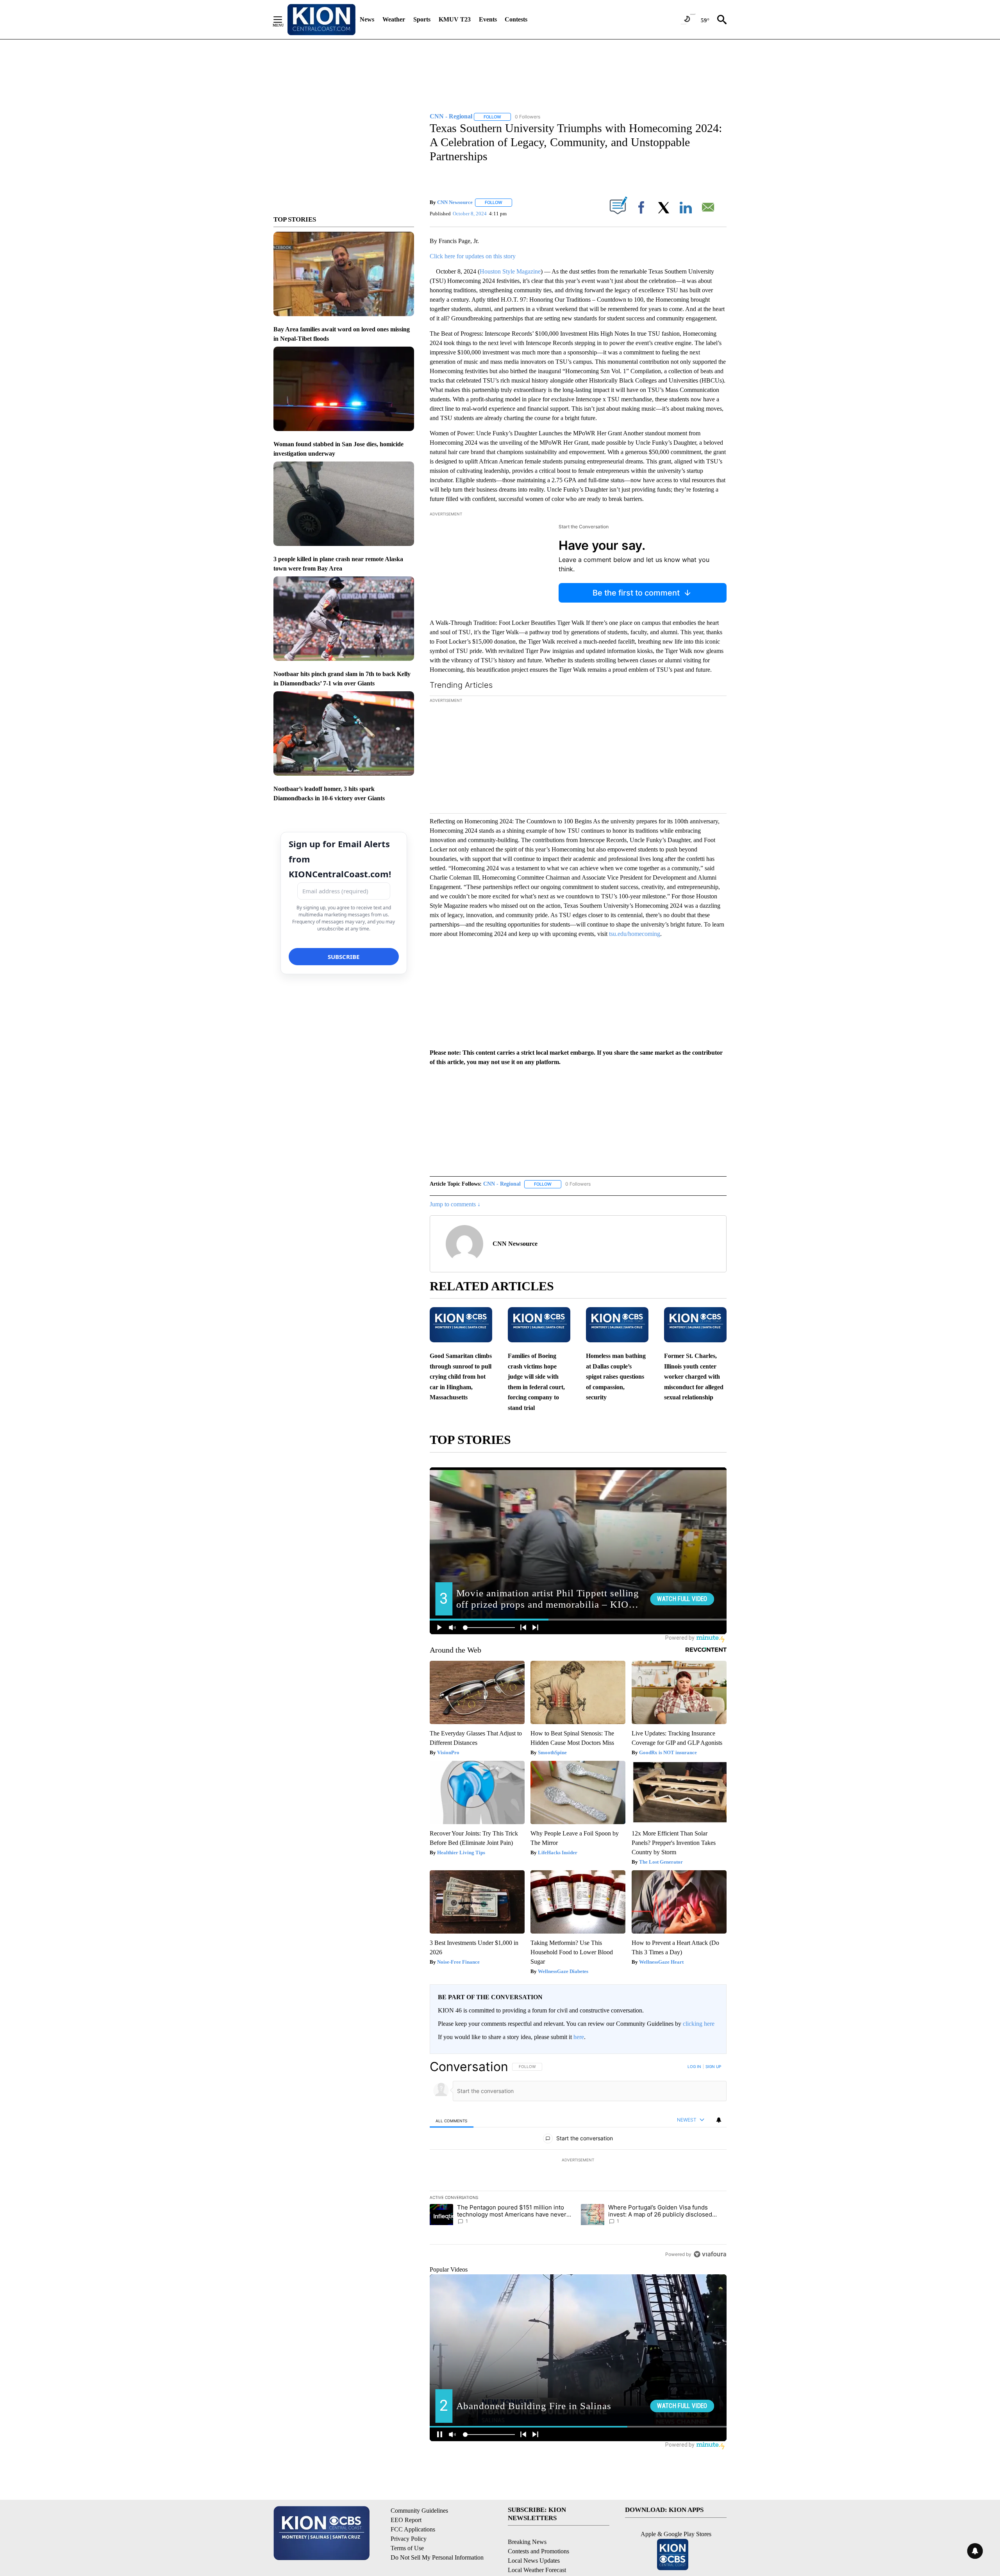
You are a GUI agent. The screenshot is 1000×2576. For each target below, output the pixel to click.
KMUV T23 (455, 19)
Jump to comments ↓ (455, 1204)
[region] (578, 2160)
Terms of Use (407, 2548)
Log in (694, 2066)
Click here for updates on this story (473, 256)
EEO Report (406, 2520)
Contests (516, 19)
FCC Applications (413, 2529)
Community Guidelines (419, 2511)
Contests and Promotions (538, 2551)
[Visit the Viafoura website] (710, 2254)
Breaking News (527, 2542)
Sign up (713, 2066)
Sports (422, 19)
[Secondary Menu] (284, 20)
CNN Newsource (455, 202)
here (579, 2037)
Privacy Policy (409, 2539)
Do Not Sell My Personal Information (437, 2557)
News (367, 19)
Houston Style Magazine (510, 271)
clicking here (699, 2024)
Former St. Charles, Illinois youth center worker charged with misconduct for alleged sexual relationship (694, 1377)
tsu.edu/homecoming (635, 934)
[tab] (452, 2121)
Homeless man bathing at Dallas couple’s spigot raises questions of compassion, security (616, 1377)
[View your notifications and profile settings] (719, 2120)
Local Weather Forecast (537, 2570)
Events (488, 19)
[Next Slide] (720, 756)
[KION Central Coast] (321, 20)
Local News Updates (534, 2561)
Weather (394, 19)
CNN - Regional (502, 1184)
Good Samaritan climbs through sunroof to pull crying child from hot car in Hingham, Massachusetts (461, 1377)
